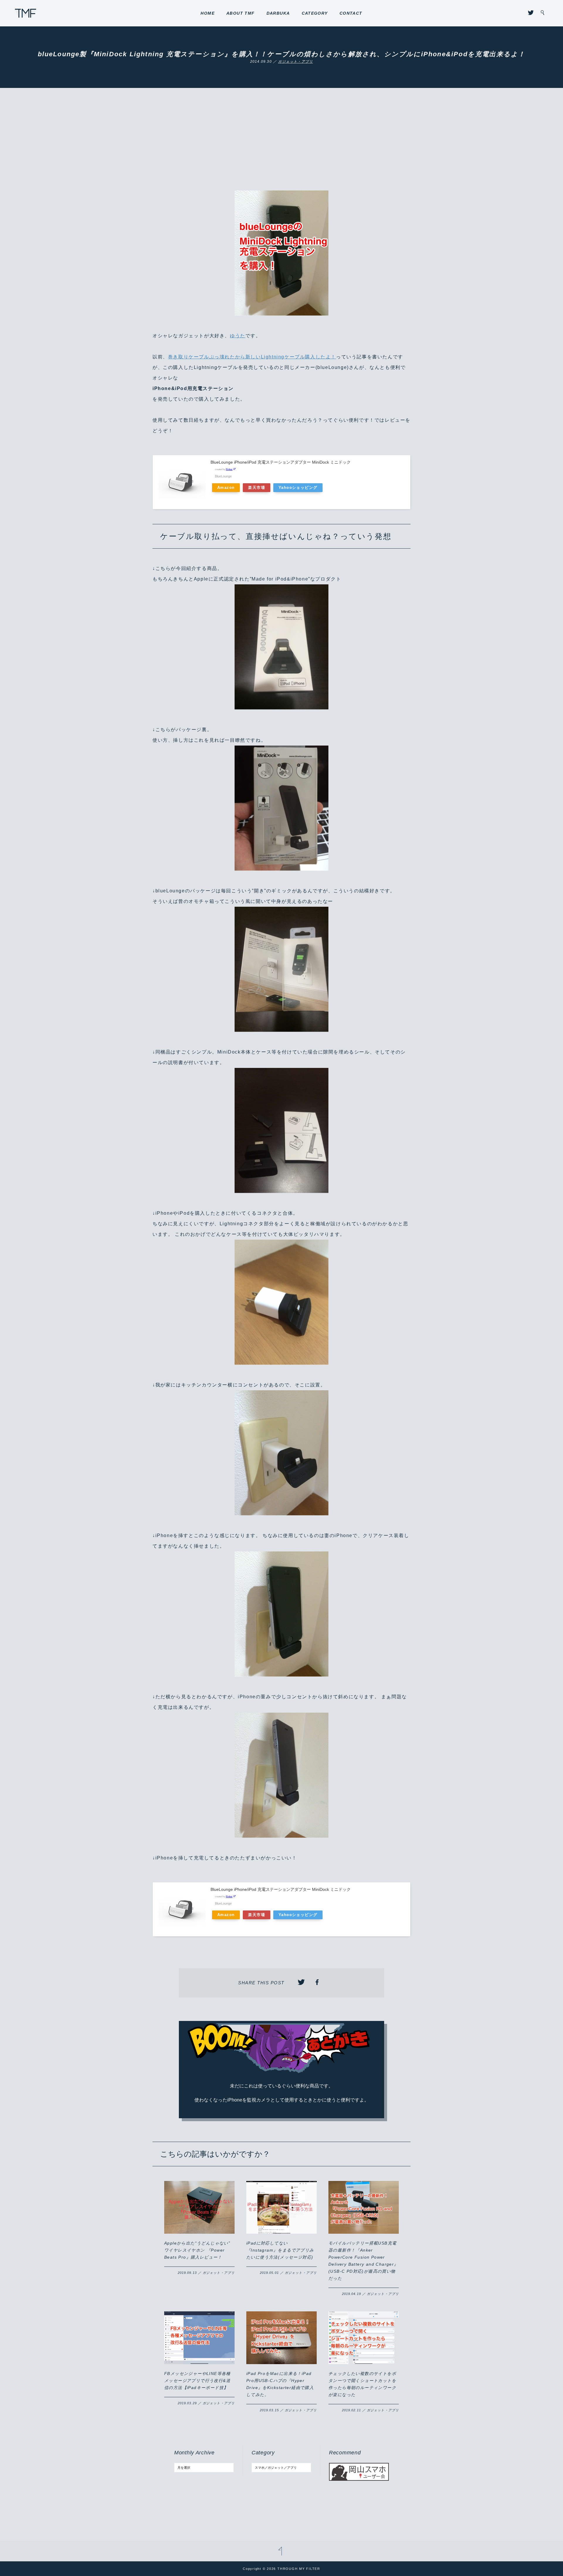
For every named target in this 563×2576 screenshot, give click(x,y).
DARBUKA (278, 13)
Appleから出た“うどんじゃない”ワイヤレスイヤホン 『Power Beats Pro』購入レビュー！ (197, 2250)
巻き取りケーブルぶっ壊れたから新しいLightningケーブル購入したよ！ (252, 357)
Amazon (226, 488)
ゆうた (238, 336)
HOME (208, 13)
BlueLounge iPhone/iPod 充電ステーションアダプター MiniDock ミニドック (281, 462)
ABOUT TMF (241, 13)
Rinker (229, 469)
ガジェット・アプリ (295, 62)
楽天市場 (257, 488)
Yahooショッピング (298, 488)
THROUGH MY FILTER (26, 13)
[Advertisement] (281, 147)
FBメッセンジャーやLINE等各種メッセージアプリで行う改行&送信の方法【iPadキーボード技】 (197, 2381)
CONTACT (351, 13)
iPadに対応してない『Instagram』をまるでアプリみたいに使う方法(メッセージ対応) (280, 2250)
